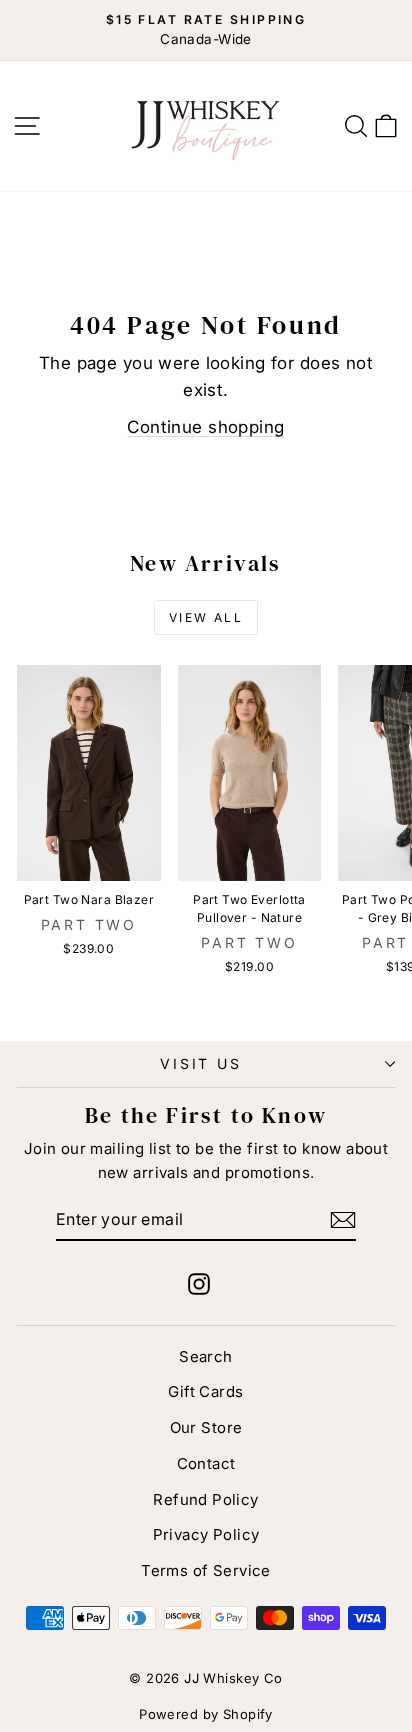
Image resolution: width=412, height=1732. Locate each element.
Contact (206, 1463)
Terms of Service (206, 1570)
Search (206, 1356)
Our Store (206, 1427)
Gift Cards (205, 1391)
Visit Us (200, 1063)
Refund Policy (206, 1499)
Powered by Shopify (206, 1714)
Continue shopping (205, 427)
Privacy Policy (206, 1534)
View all (206, 617)
